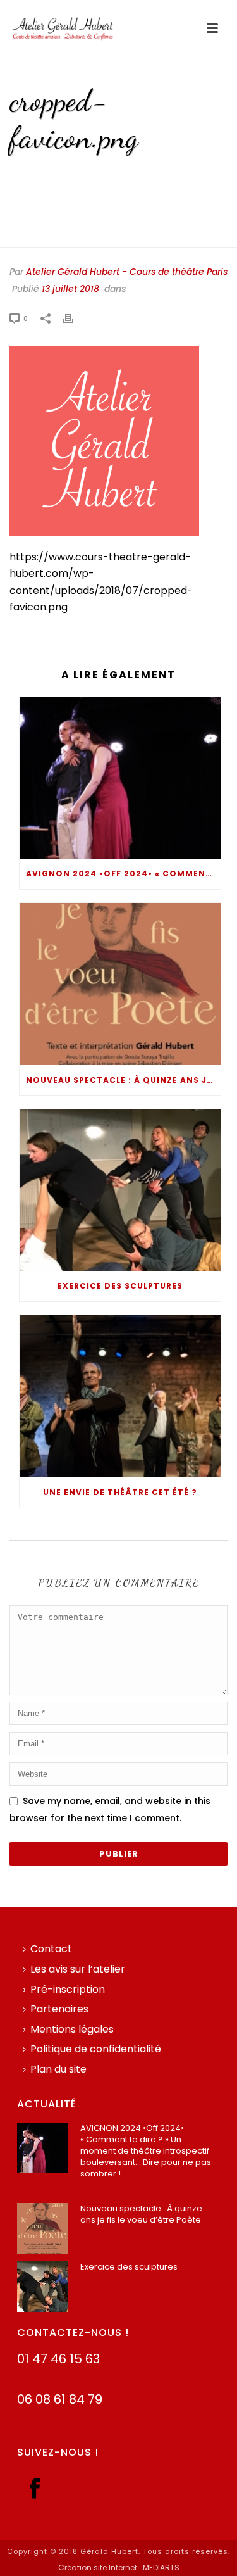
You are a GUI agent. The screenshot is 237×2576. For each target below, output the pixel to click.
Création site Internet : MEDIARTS (119, 2568)
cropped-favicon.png (109, 174)
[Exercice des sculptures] (120, 1190)
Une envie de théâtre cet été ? (120, 1492)
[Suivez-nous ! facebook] (35, 2490)
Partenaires (59, 2009)
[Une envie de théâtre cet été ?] (120, 1396)
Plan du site (58, 2069)
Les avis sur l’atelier (78, 1969)
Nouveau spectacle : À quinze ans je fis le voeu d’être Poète (123, 1080)
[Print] (75, 318)
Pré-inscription (68, 1989)
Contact (51, 1949)
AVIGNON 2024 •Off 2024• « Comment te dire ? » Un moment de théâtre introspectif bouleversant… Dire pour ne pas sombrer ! (123, 874)
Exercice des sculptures (120, 1286)
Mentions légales (72, 2029)
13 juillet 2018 (70, 289)
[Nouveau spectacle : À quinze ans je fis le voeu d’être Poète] (120, 984)
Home (42, 174)
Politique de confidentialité (96, 2049)
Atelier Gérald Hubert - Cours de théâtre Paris (127, 272)
